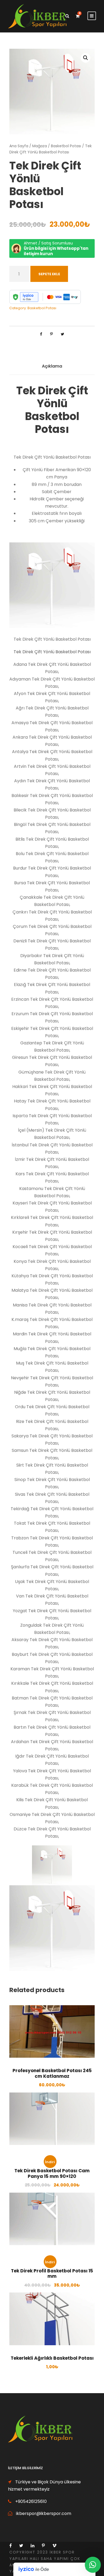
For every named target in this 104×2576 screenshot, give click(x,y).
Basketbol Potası (66, 146)
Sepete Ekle (49, 274)
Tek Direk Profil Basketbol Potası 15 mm (52, 2273)
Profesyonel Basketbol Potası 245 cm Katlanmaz (52, 2073)
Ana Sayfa (19, 146)
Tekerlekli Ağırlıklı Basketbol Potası (52, 2358)
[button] (86, 58)
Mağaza (40, 146)
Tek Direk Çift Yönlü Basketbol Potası (52, 652)
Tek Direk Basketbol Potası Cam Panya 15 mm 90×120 (52, 2173)
